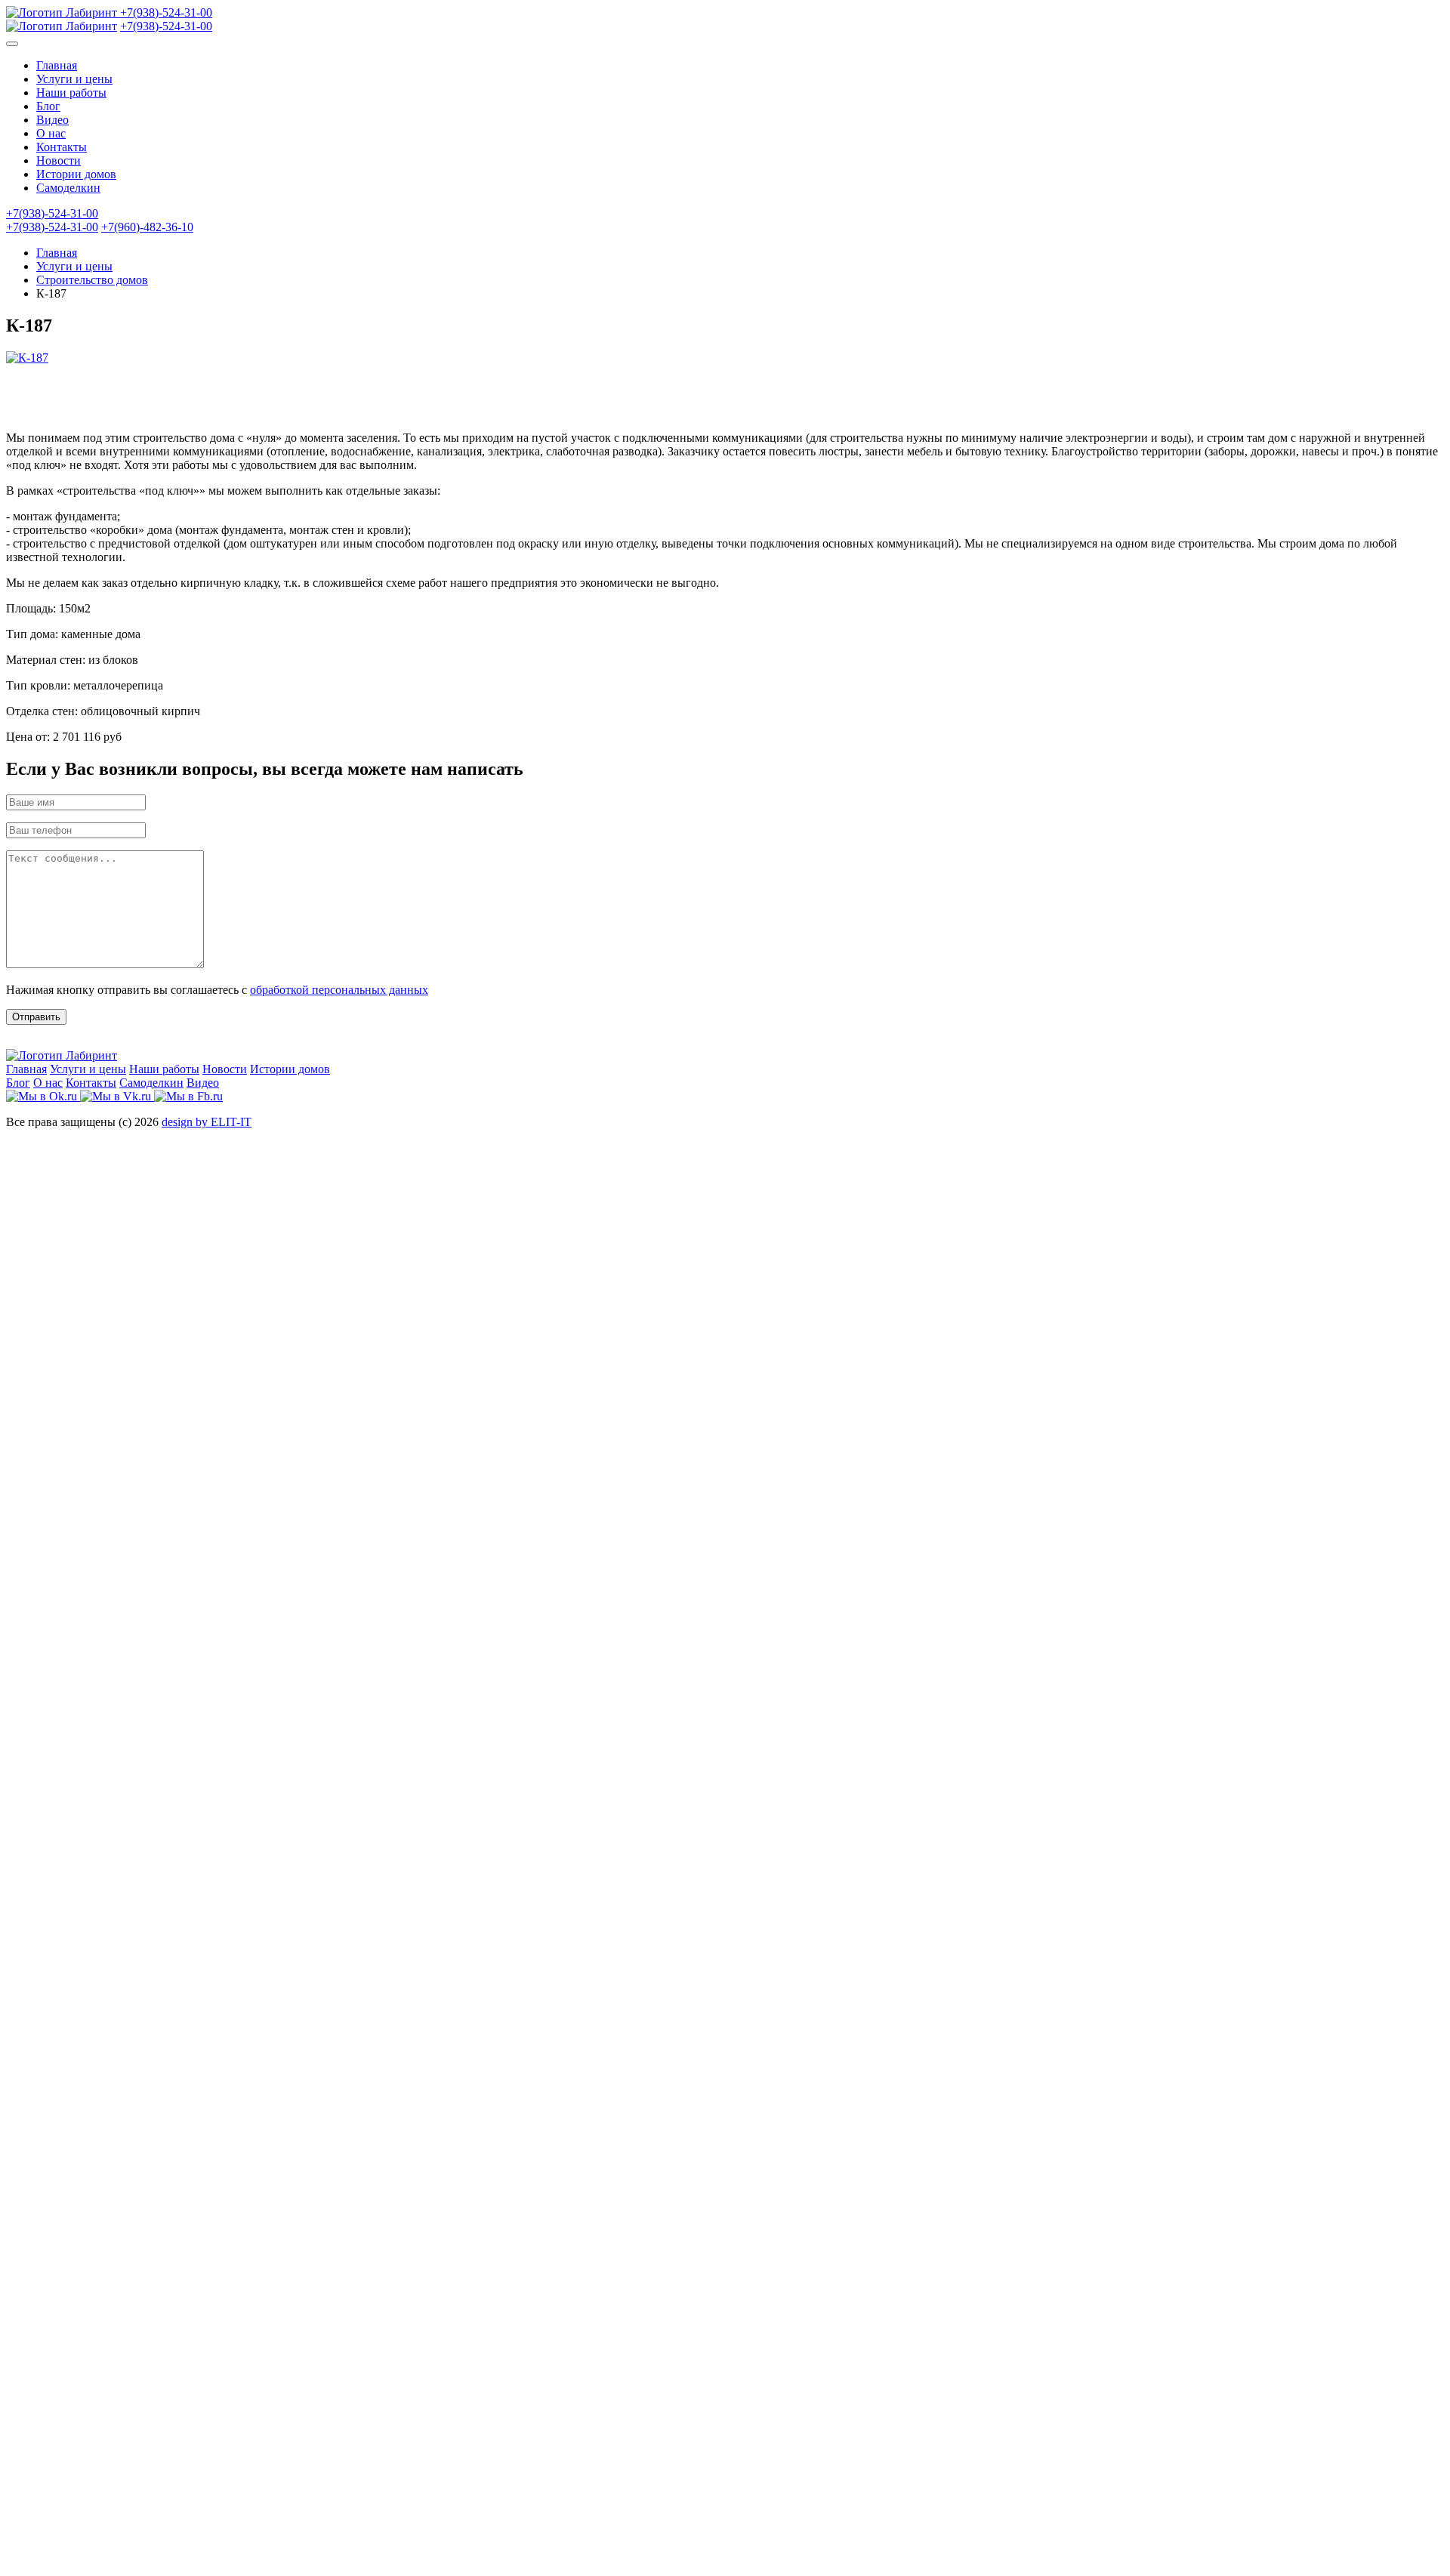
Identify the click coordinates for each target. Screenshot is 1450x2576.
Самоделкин (68, 188)
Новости (59, 160)
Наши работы (71, 93)
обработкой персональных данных (339, 990)
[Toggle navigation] (12, 44)
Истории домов (76, 174)
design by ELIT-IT (207, 1122)
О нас (51, 133)
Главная (57, 65)
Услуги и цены (74, 79)
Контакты (62, 147)
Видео (52, 120)
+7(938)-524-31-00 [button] (52, 213)
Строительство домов (92, 280)
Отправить (36, 1017)
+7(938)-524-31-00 (166, 12)
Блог (48, 106)
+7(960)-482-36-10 (147, 227)
